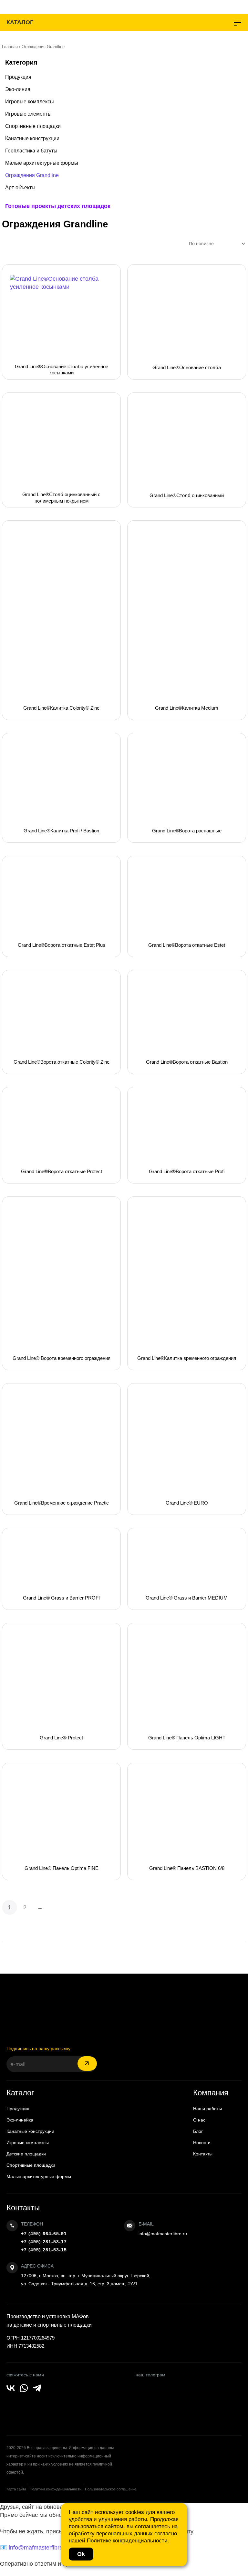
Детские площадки (26, 2154)
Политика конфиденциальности (56, 2489)
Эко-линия (18, 89)
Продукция (18, 77)
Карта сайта (16, 2489)
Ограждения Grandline (32, 175)
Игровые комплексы (30, 102)
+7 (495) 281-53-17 (44, 2242)
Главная (10, 47)
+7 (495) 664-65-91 (44, 2234)
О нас (199, 2120)
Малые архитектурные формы (42, 163)
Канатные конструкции (32, 138)
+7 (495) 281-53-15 (44, 2250)
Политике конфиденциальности (127, 2541)
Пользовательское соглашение (111, 2489)
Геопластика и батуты (31, 151)
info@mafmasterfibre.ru (163, 2234)
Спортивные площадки (33, 126)
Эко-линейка (20, 2120)
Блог (198, 2131)
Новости (202, 2143)
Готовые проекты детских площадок (58, 206)
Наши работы (207, 2109)
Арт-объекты (20, 188)
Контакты (203, 2154)
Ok (81, 2554)
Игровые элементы (28, 114)
